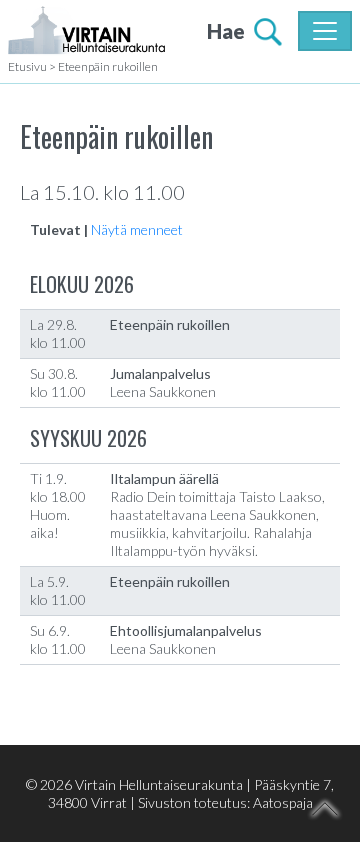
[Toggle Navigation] (325, 31)
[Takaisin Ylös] (325, 809)
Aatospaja (283, 802)
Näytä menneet (137, 229)
